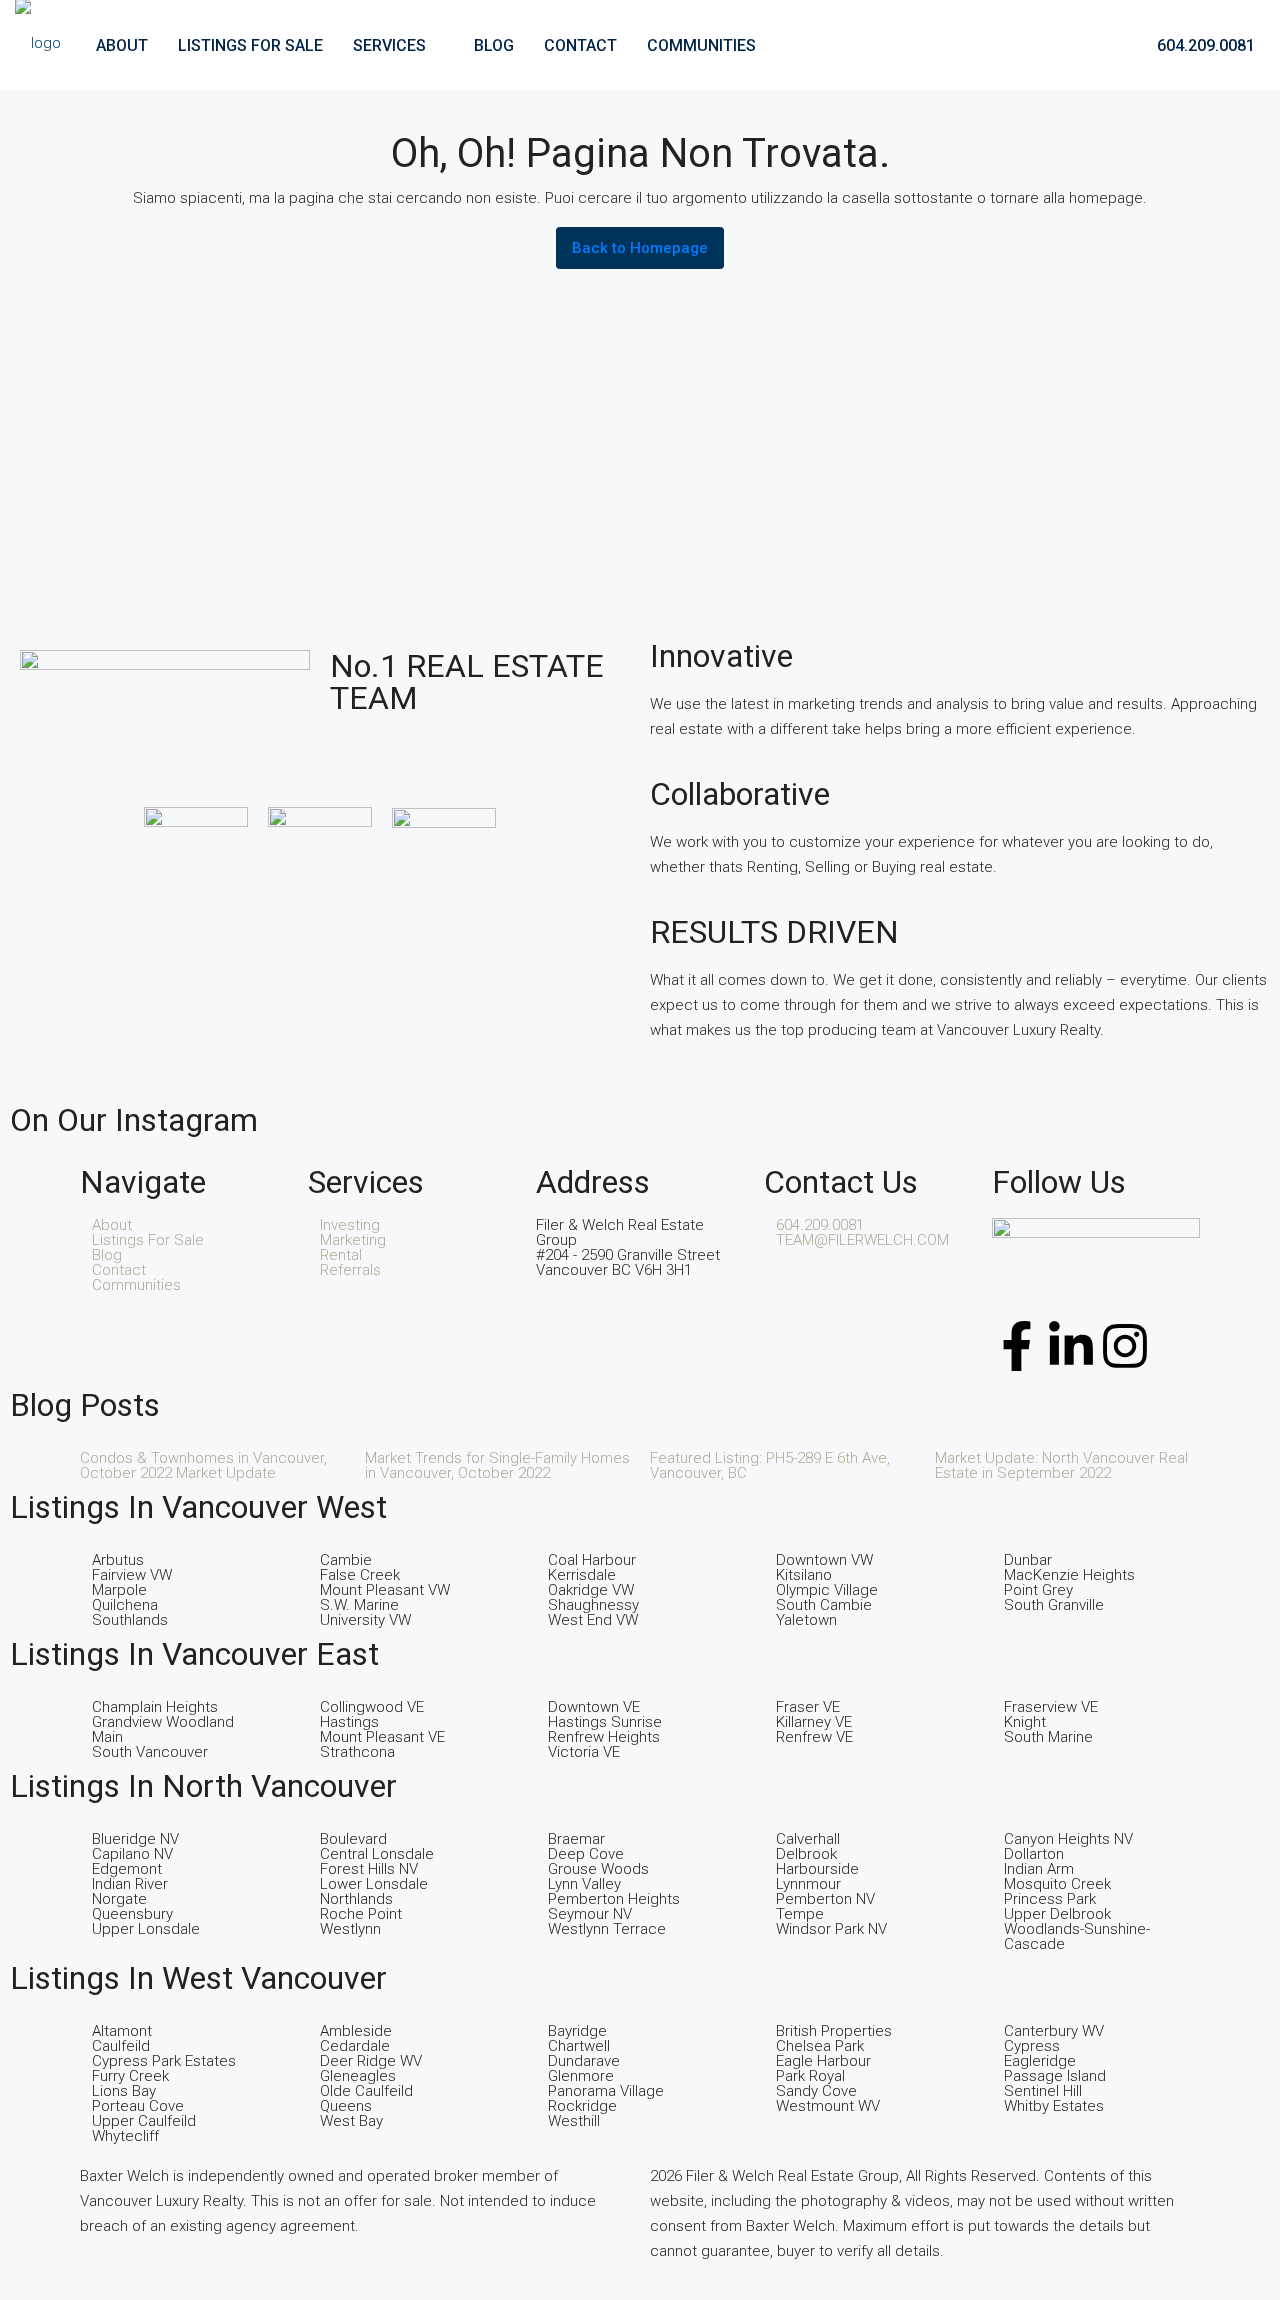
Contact (580, 45)
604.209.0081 (1204, 45)
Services (389, 45)
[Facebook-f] (1017, 1346)
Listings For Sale (250, 45)
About (122, 45)
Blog (494, 45)
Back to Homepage (640, 248)
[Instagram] (1125, 1346)
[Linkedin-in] (1071, 1346)
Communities (701, 45)
